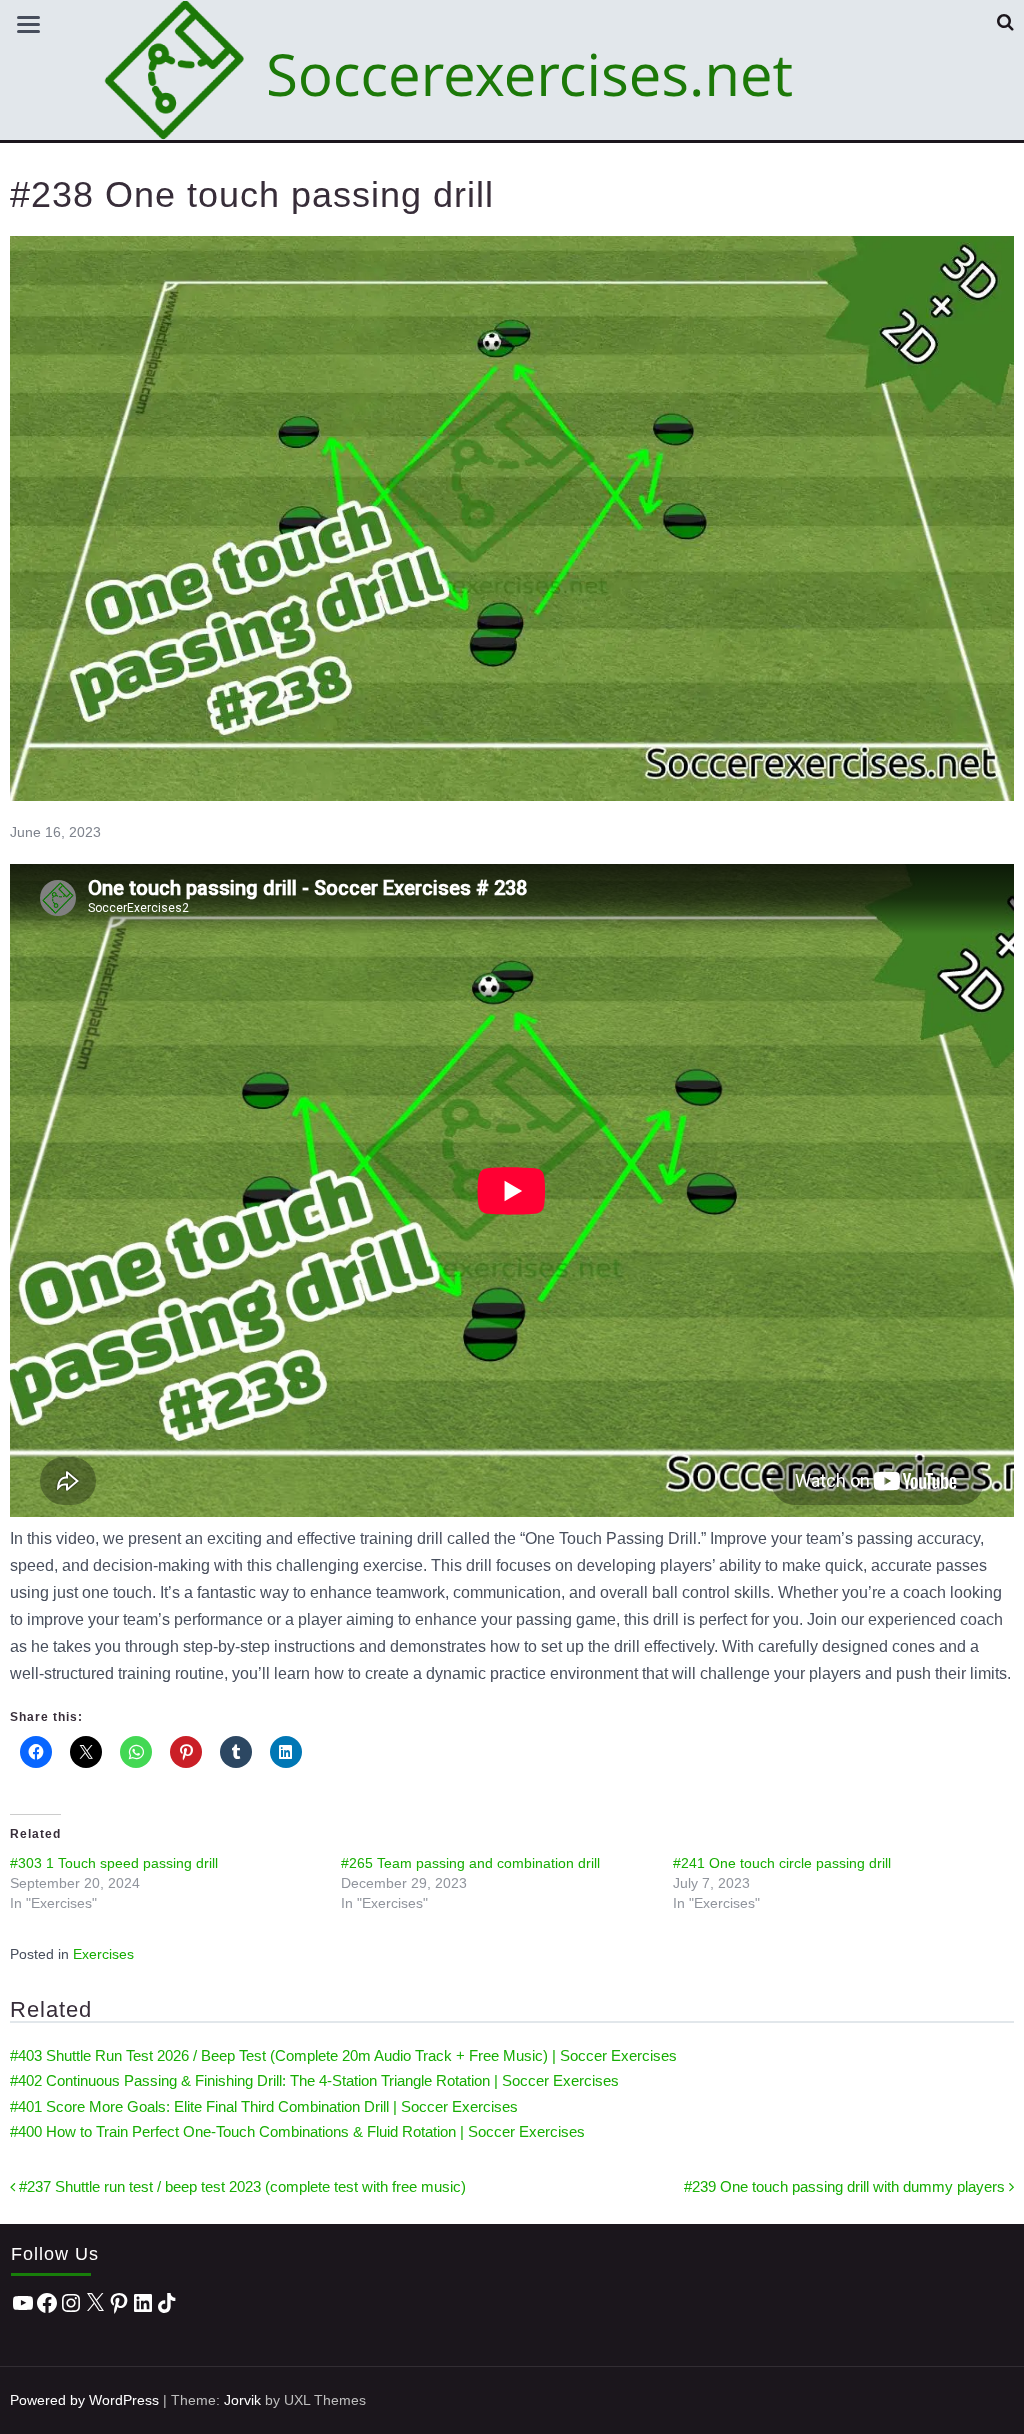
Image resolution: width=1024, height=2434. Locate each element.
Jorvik (242, 2400)
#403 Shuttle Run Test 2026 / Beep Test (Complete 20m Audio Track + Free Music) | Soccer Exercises (343, 2055)
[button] (1005, 22)
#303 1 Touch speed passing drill (114, 1863)
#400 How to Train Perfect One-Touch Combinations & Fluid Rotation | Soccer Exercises (297, 2131)
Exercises (103, 1954)
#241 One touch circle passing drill (782, 1863)
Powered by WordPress (84, 2400)
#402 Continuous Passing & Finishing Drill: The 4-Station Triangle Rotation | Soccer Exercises (314, 2080)
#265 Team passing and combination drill (470, 1863)
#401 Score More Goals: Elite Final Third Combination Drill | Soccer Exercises (264, 2106)
